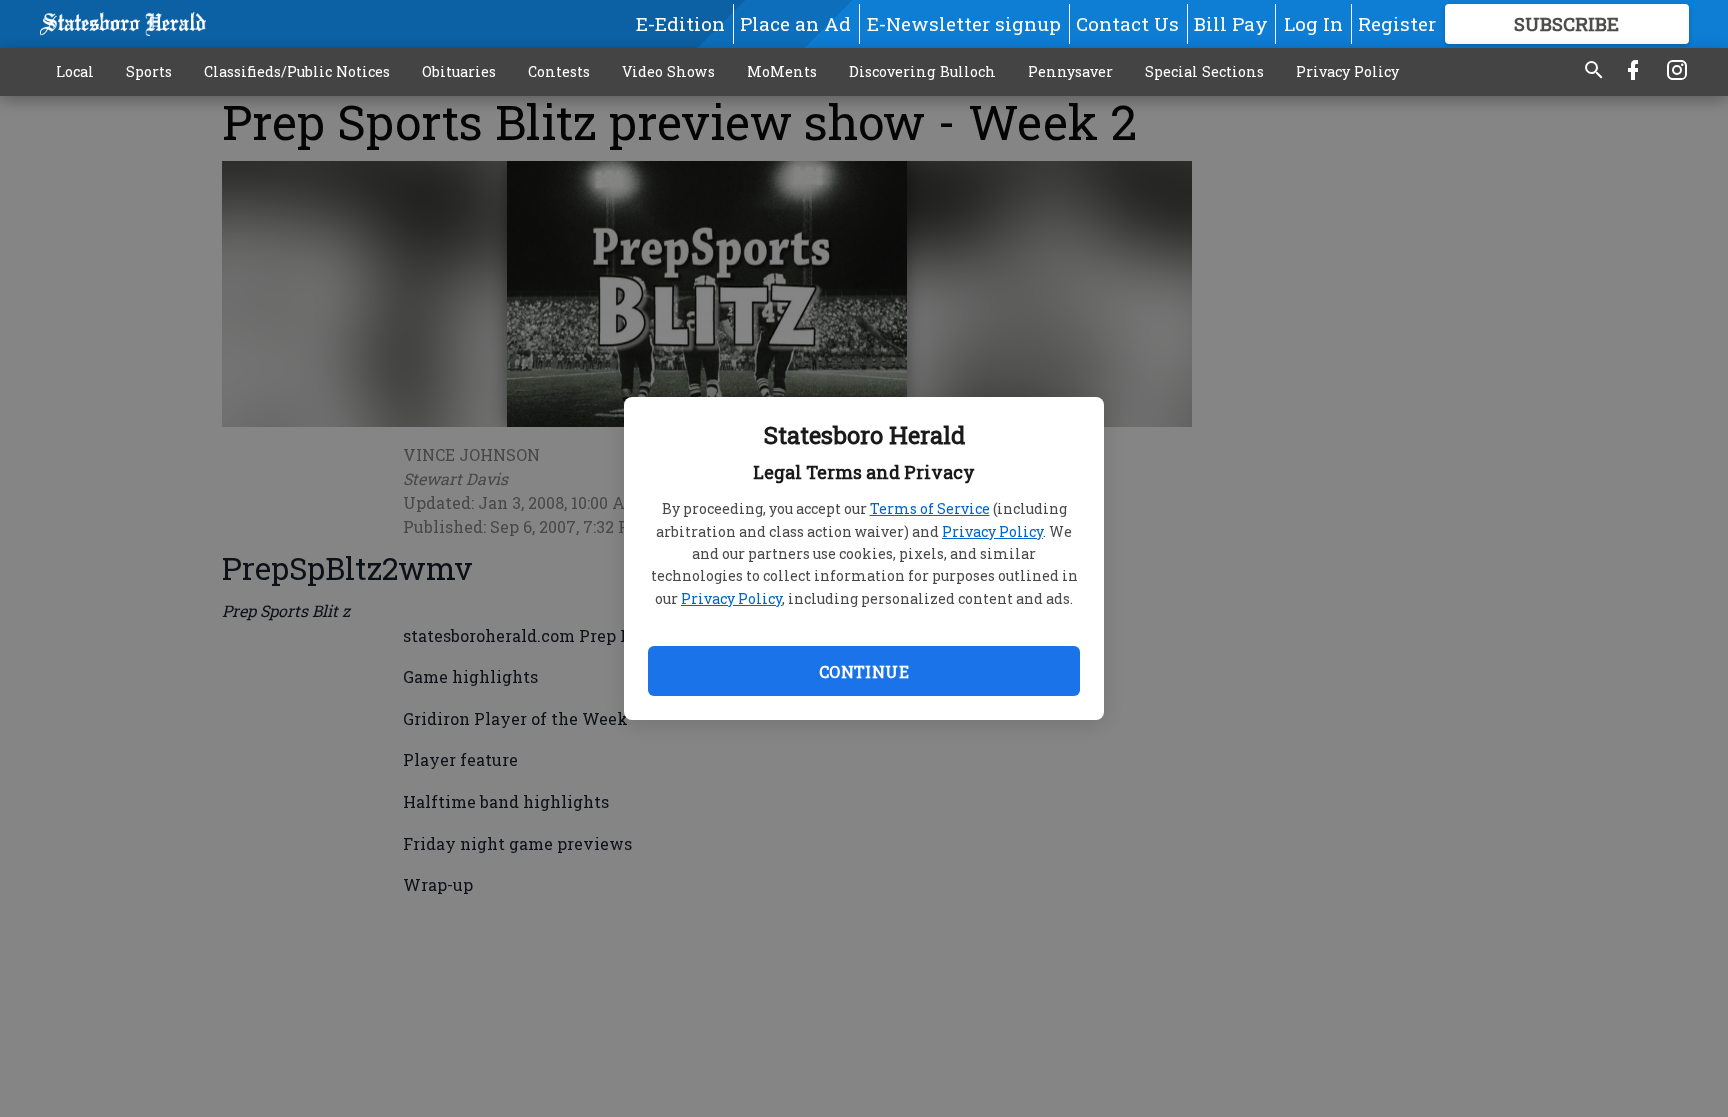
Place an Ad (795, 23)
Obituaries (459, 71)
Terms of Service (930, 508)
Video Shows (668, 71)
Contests (559, 71)
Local (75, 71)
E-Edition (680, 23)
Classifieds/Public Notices (297, 71)
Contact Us (1127, 23)
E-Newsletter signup (964, 23)
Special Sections (1204, 71)
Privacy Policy (992, 531)
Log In (1313, 23)
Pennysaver (1070, 71)
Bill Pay (1231, 23)
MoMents (782, 71)
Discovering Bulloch (922, 71)
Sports (149, 71)
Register (1397, 23)
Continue (864, 671)
